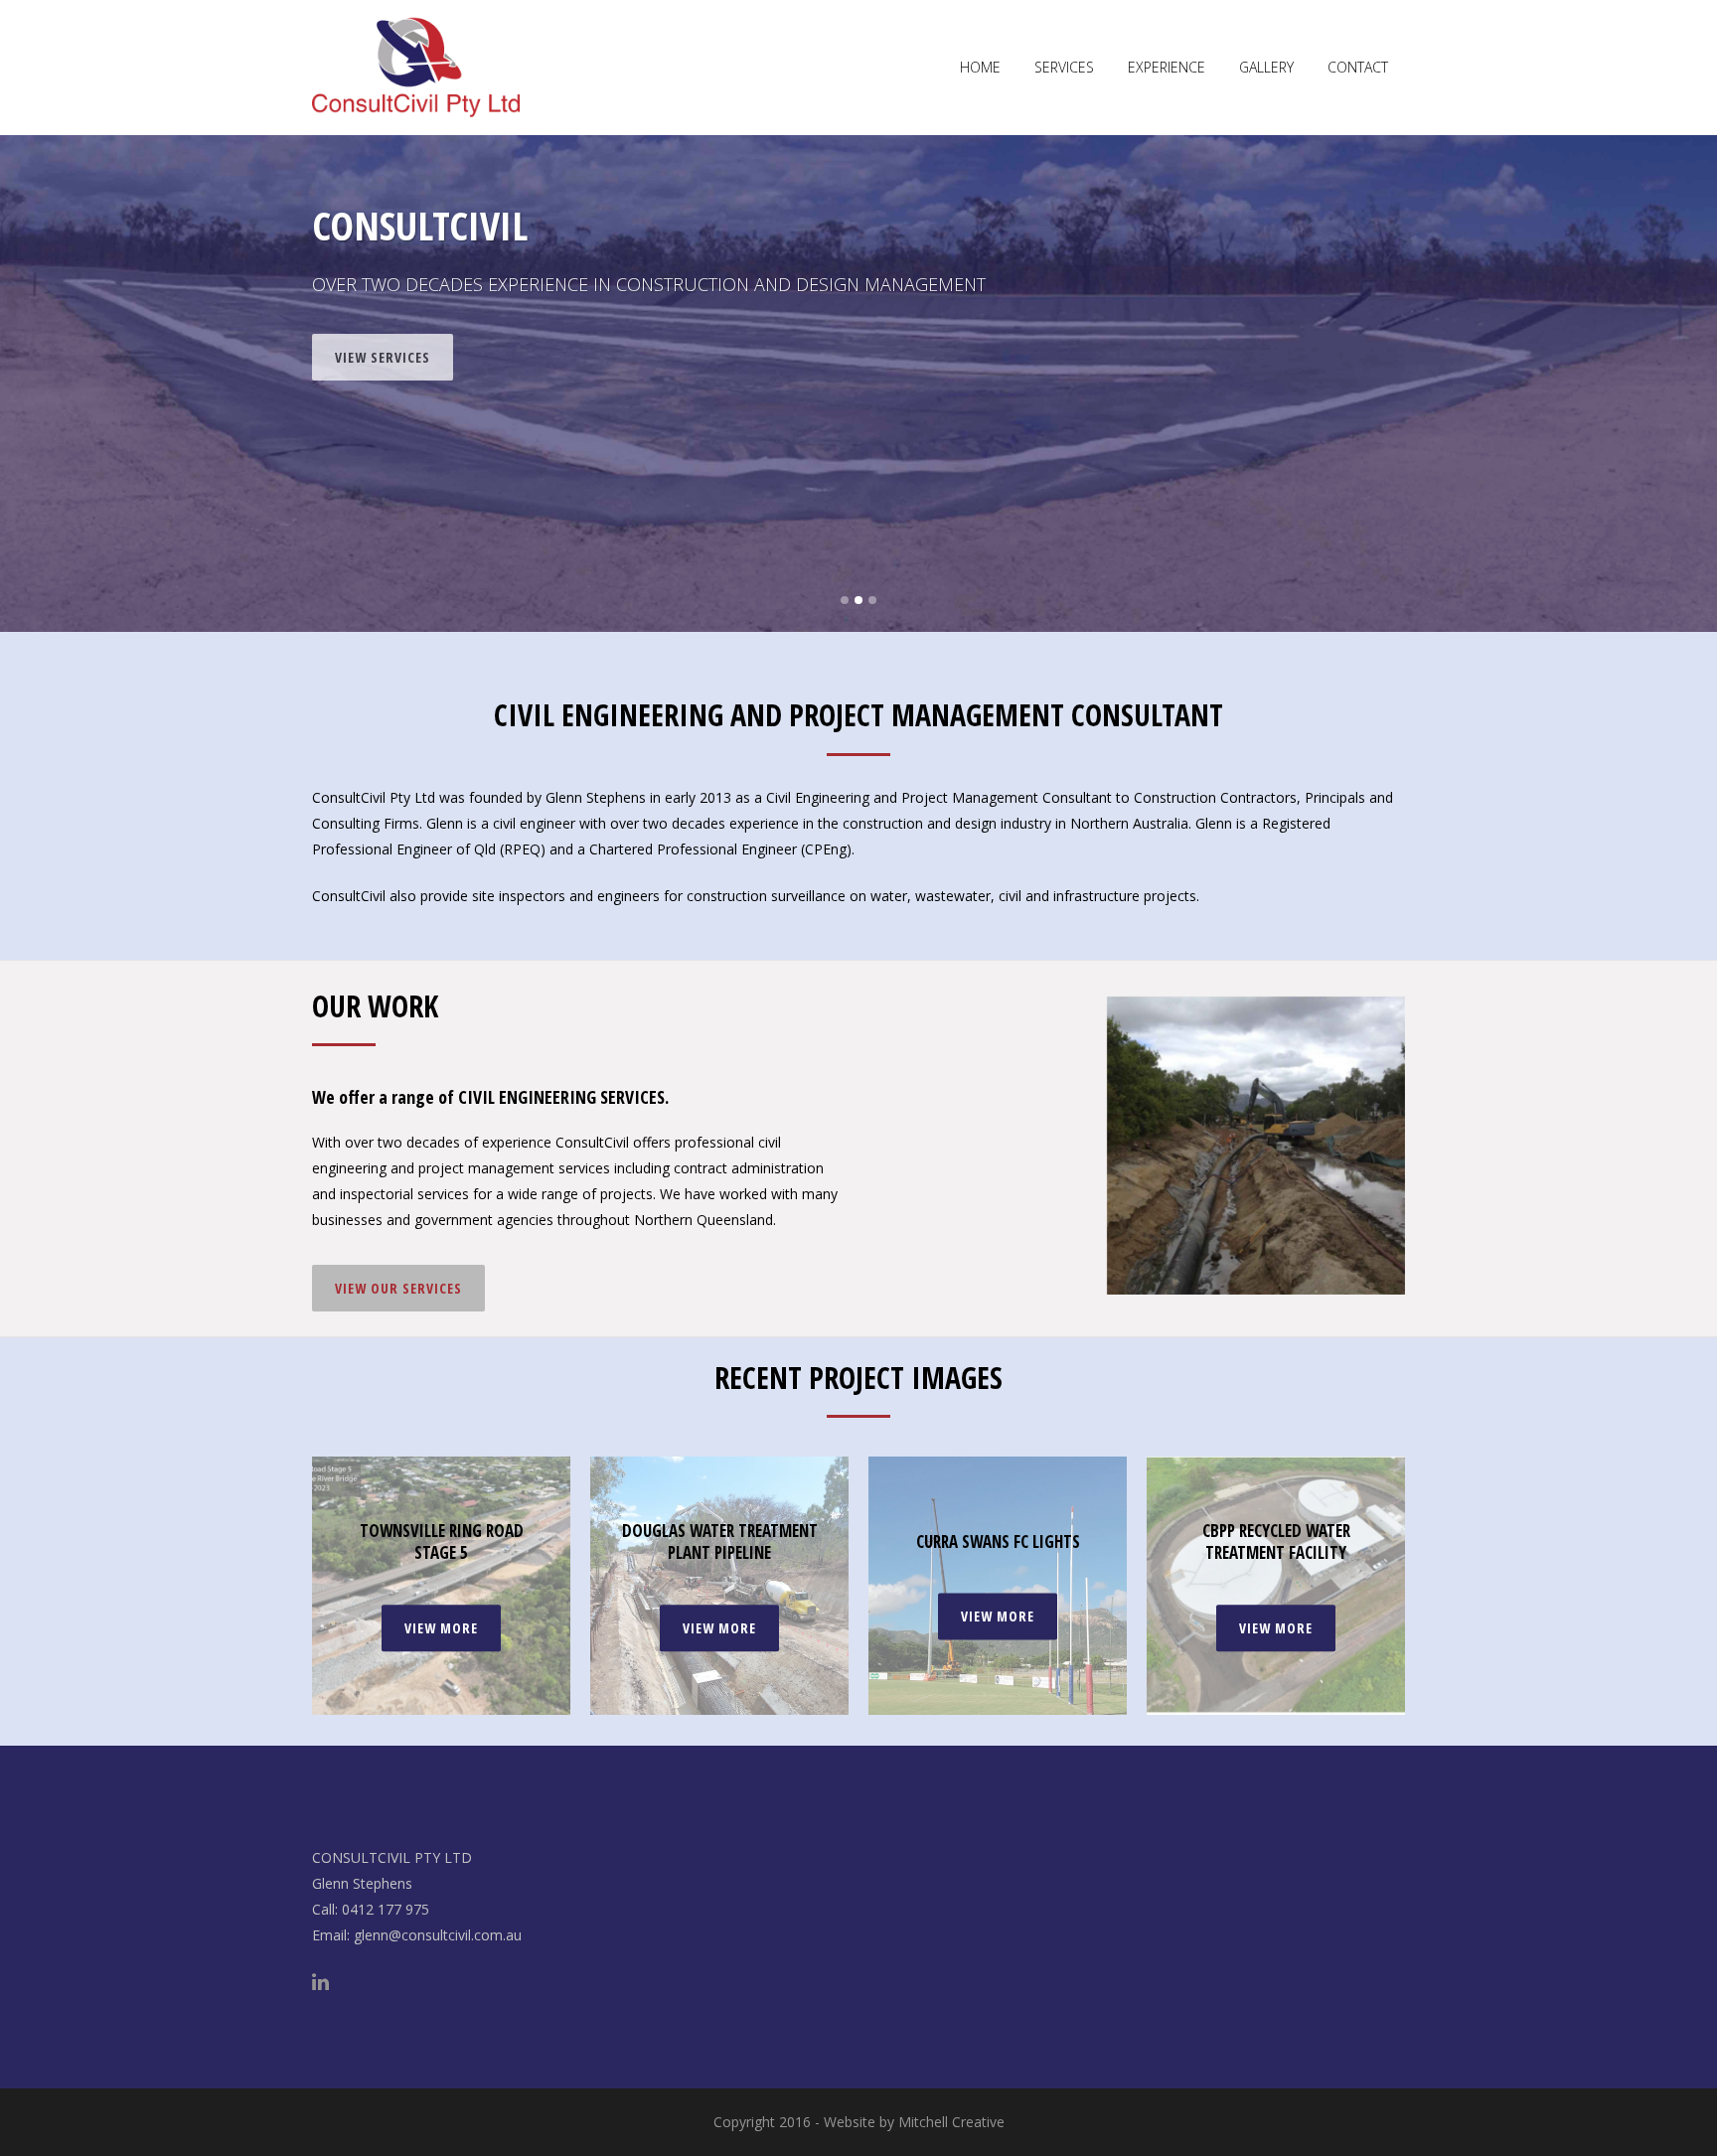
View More (441, 1628)
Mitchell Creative (951, 2122)
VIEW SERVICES (383, 345)
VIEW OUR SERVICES (398, 1288)
